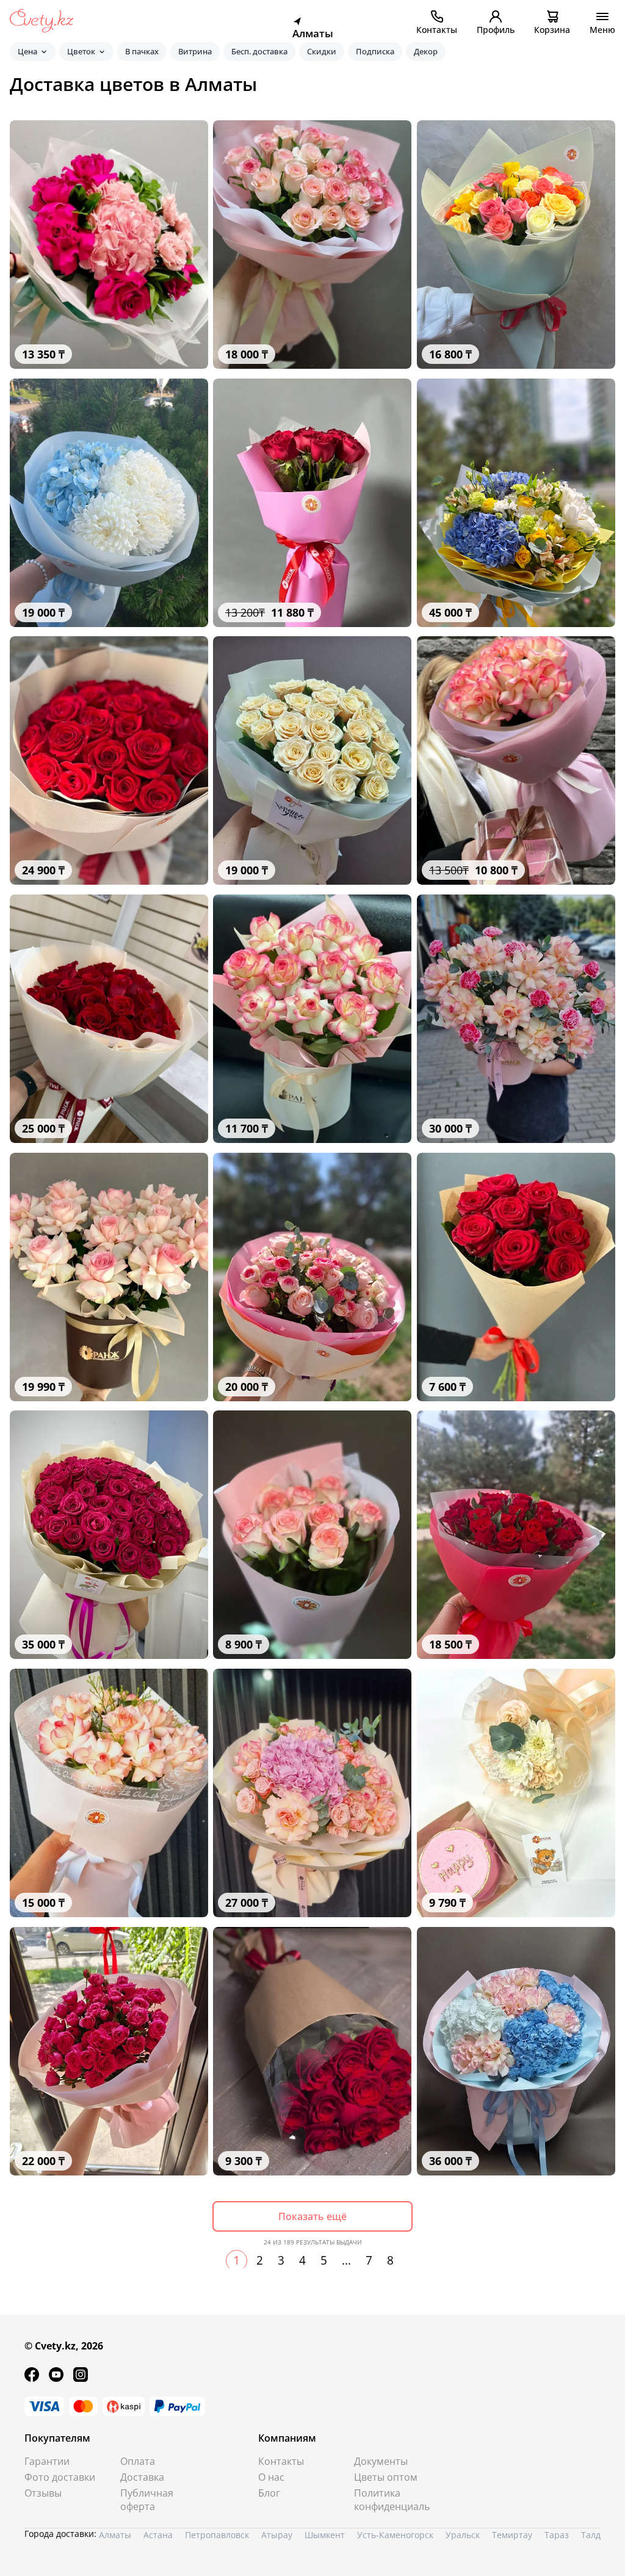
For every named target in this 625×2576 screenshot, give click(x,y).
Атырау (277, 2535)
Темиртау (512, 2535)
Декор (426, 51)
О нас (271, 2477)
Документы (381, 2461)
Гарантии (47, 2461)
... (346, 2260)
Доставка (142, 2477)
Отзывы (43, 2493)
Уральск (463, 2535)
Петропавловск (217, 2535)
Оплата (138, 2461)
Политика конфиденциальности (392, 2500)
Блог (269, 2493)
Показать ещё (312, 2216)
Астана (158, 2535)
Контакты (281, 2461)
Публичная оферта (147, 2500)
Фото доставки (60, 2477)
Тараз (557, 2535)
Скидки (322, 51)
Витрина (195, 51)
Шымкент (325, 2535)
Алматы (115, 2535)
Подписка (375, 51)
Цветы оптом (386, 2477)
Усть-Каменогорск (395, 2535)
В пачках (142, 51)
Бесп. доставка (259, 51)
